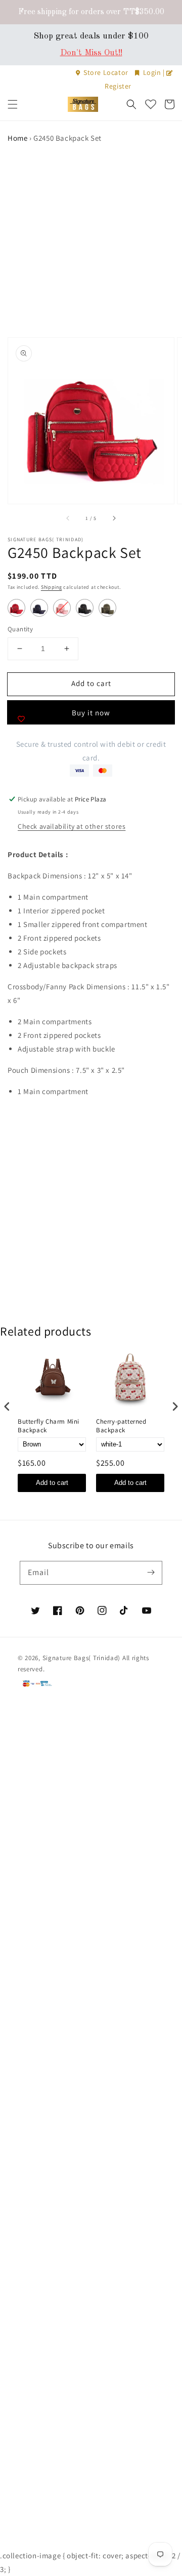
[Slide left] (68, 518)
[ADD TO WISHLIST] (21, 719)
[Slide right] (114, 518)
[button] (13, 104)
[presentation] (7, 1407)
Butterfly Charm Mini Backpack (49, 1426)
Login (152, 72)
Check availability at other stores (72, 826)
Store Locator (106, 72)
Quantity (20, 629)
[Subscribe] (151, 1573)
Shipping (52, 587)
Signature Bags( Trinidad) (82, 1658)
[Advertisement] (91, 241)
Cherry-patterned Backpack (121, 1426)
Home (17, 138)
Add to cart (52, 1483)
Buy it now (91, 713)
